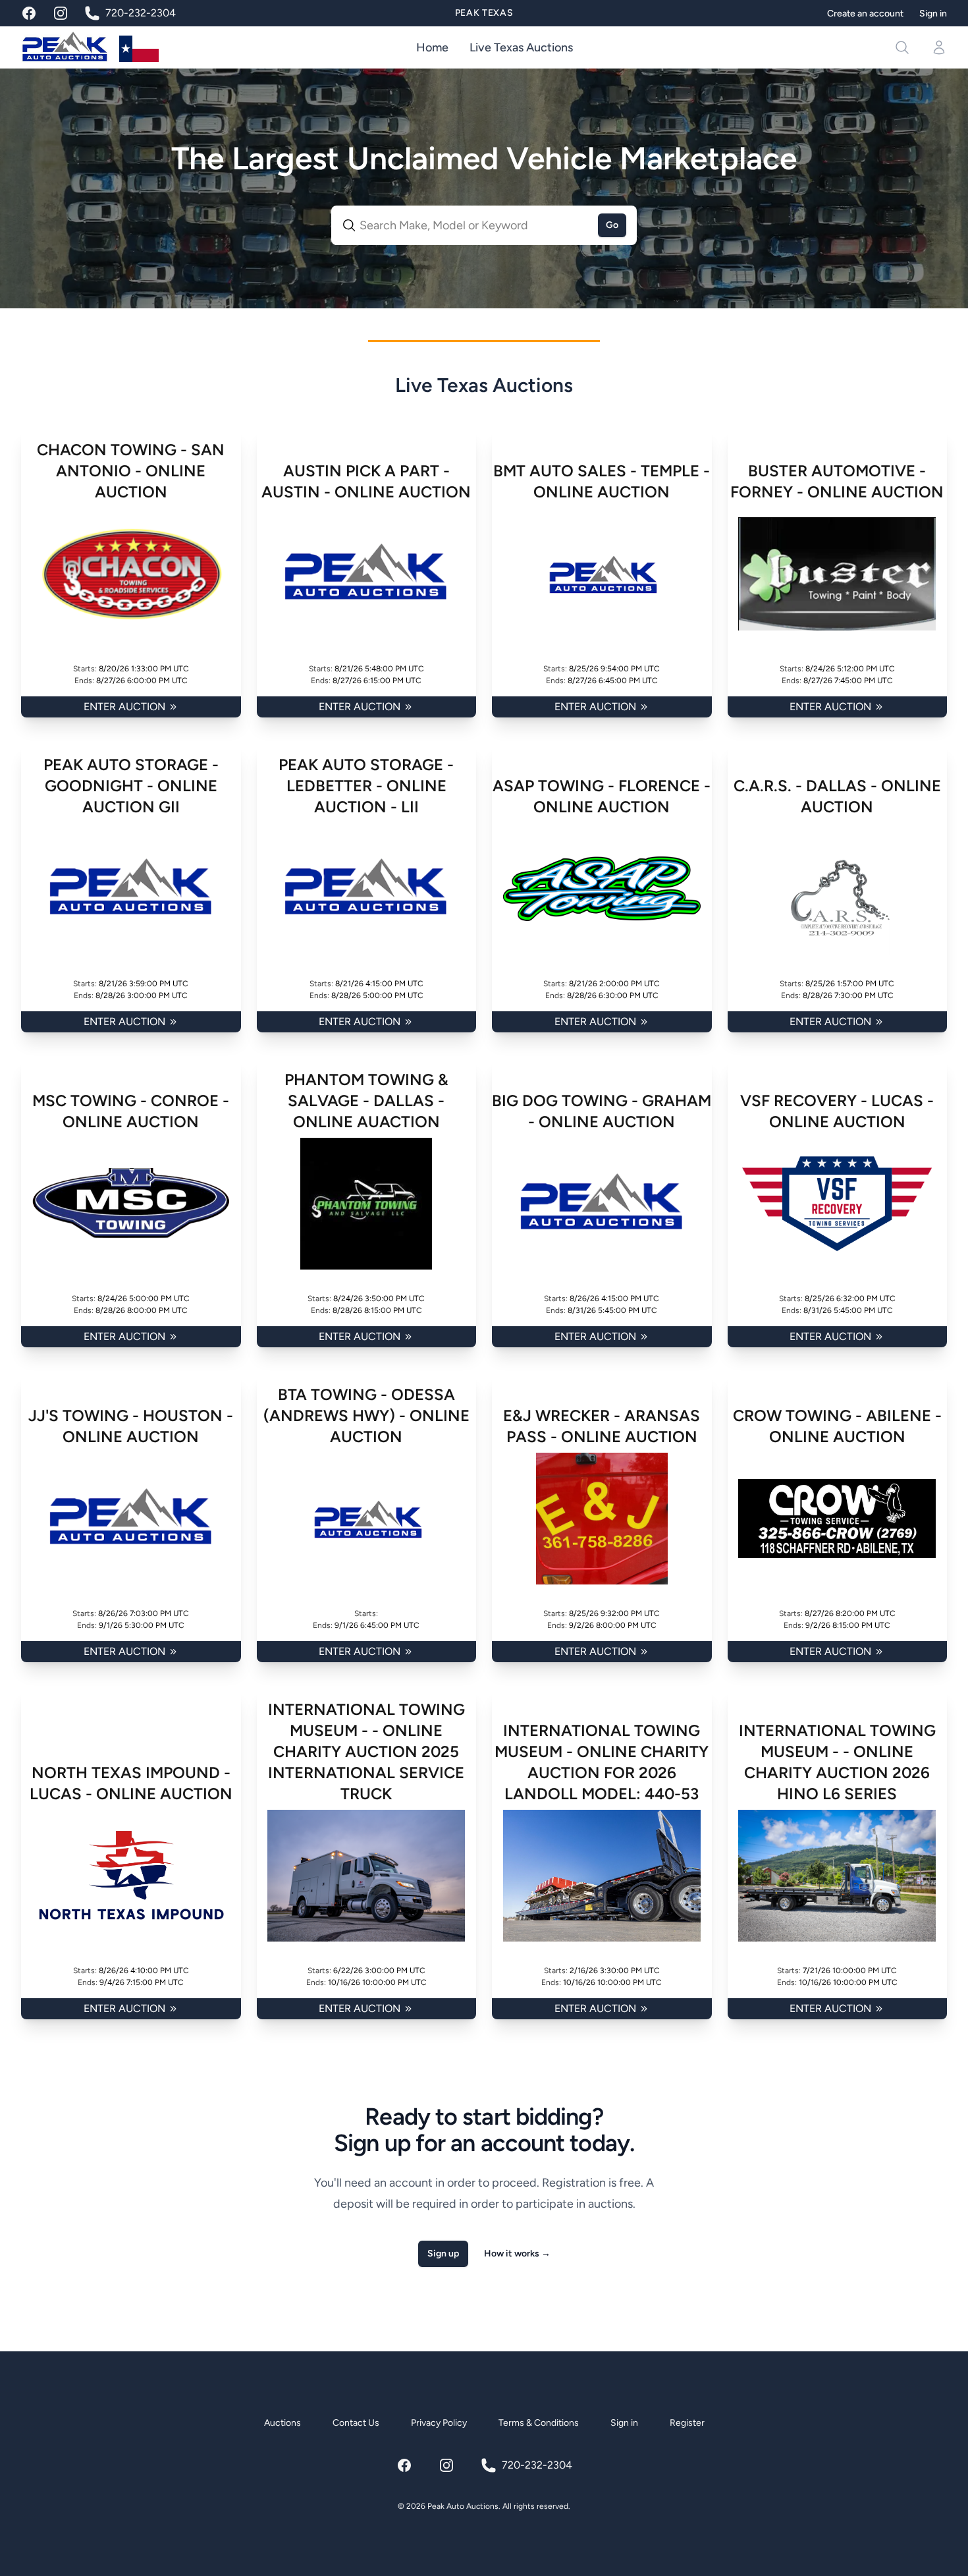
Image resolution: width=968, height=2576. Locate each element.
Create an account (865, 14)
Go (612, 225)
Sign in (933, 14)
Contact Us (356, 2423)
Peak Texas (484, 13)
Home (432, 47)
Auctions (282, 2423)
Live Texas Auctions (521, 47)
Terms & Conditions (539, 2423)
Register (687, 2423)
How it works (517, 2254)
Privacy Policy (439, 2423)
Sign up (443, 2254)
